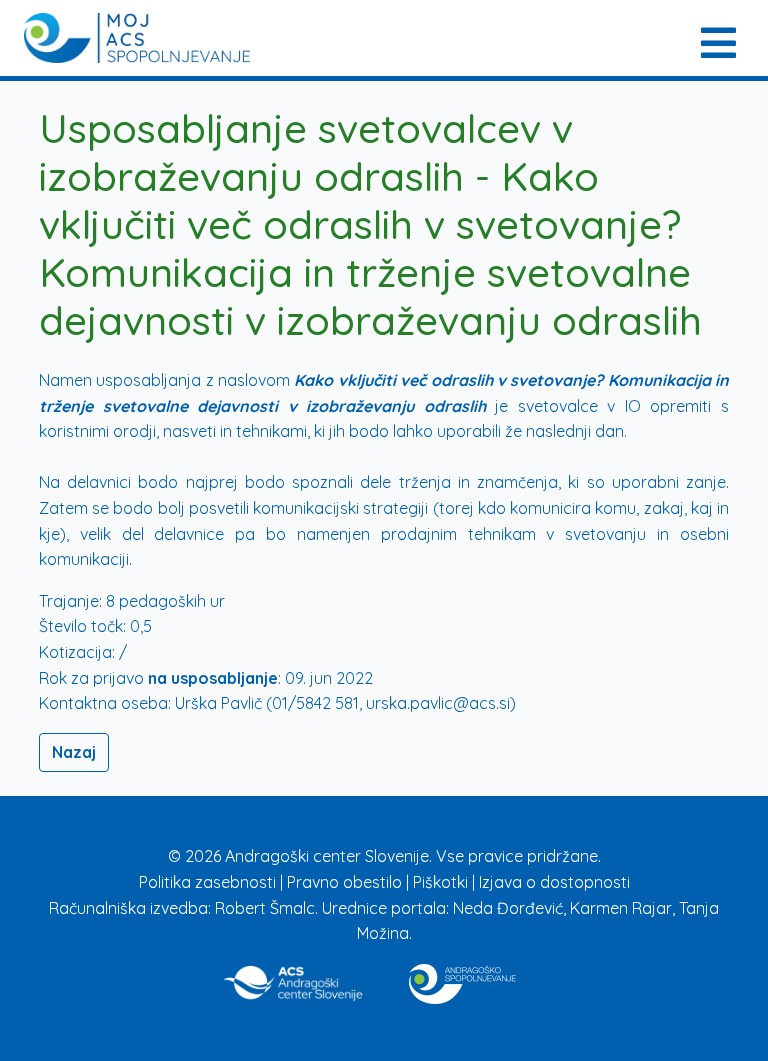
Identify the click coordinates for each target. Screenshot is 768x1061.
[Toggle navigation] (716, 38)
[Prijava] (137, 38)
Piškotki (442, 882)
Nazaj (74, 752)
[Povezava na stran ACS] (294, 980)
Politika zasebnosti (209, 882)
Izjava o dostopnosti (554, 882)
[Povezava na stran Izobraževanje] (462, 980)
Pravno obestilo (346, 882)
